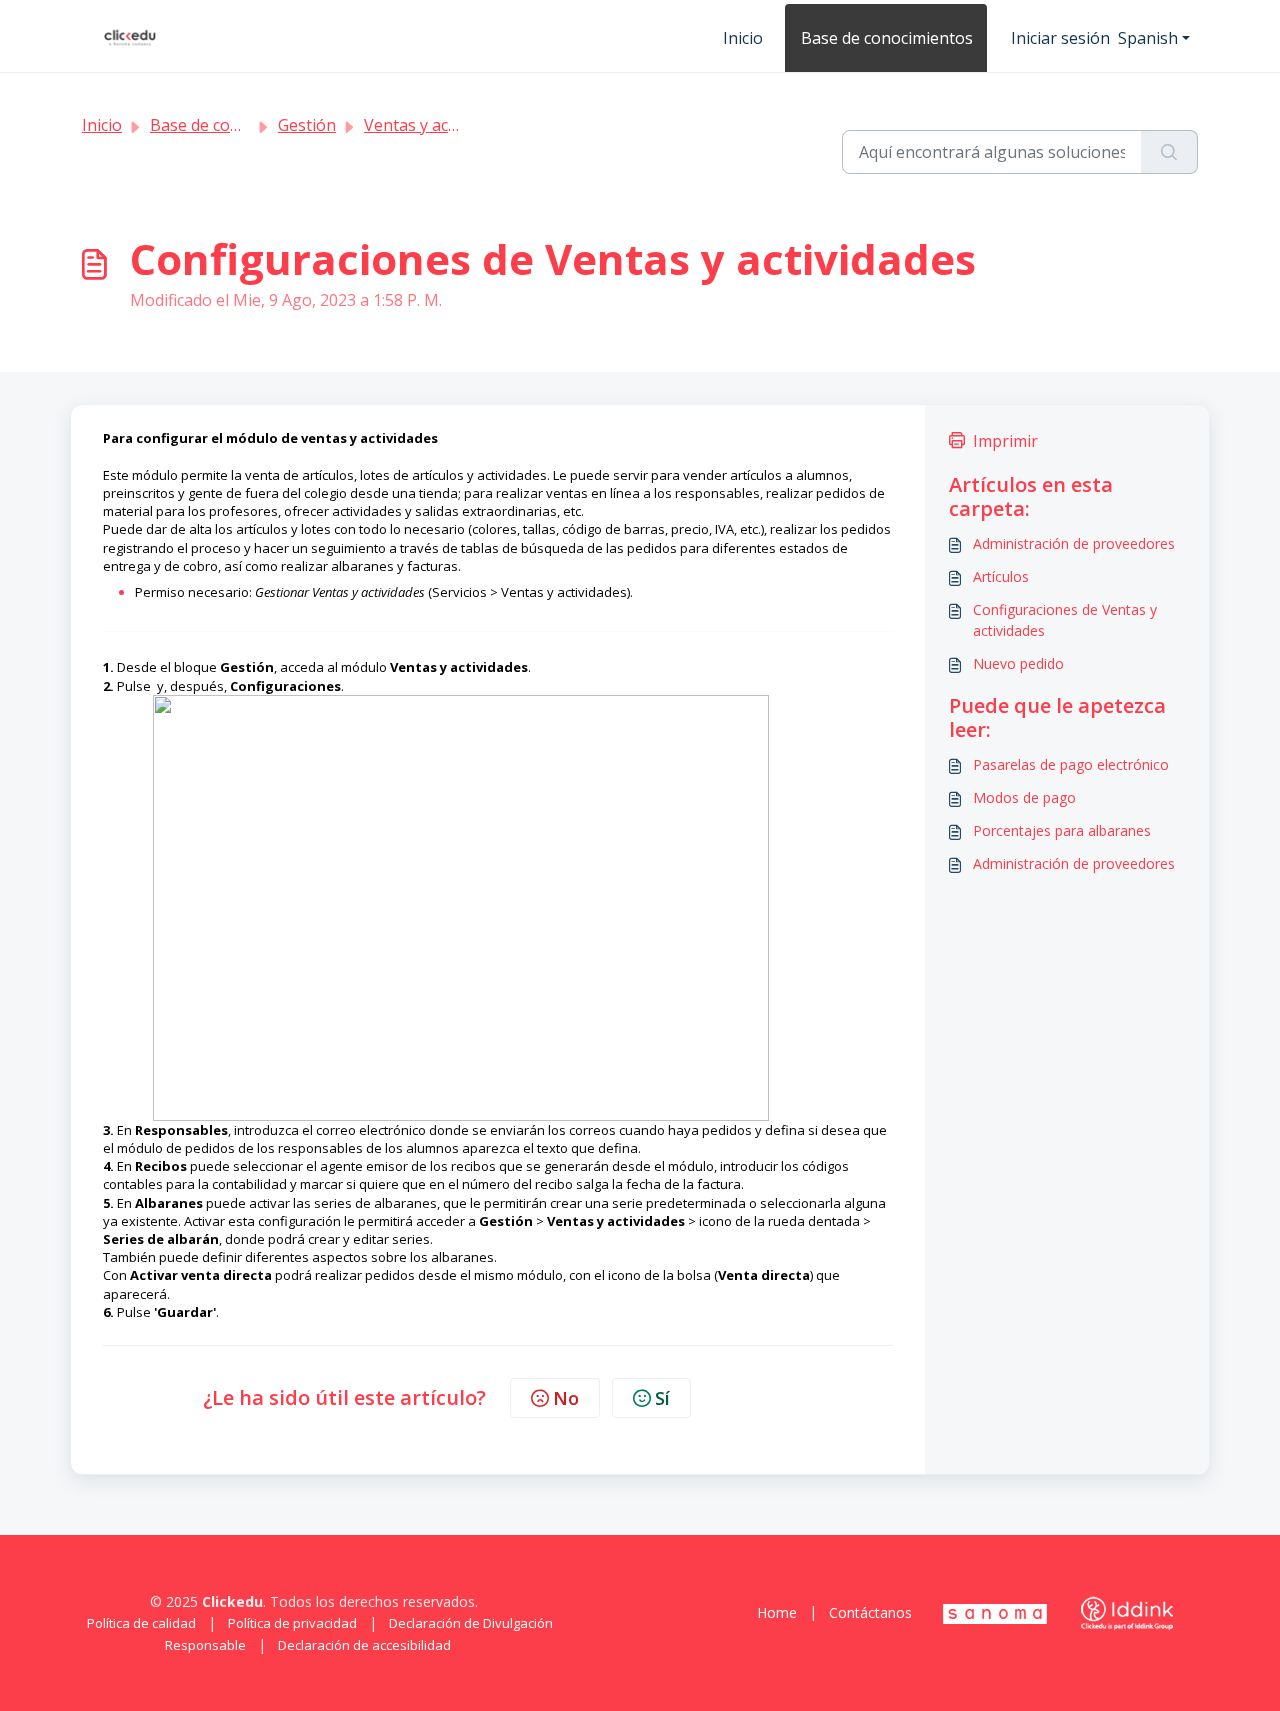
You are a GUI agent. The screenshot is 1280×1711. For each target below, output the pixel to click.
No (566, 1398)
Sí (662, 1398)
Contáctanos (870, 1612)
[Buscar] (1169, 152)
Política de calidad (141, 1623)
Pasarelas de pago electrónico (1071, 764)
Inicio (743, 38)
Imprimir (1005, 441)
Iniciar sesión (1060, 38)
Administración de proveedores (1074, 543)
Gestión (307, 125)
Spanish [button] (1148, 38)
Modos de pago (1024, 797)
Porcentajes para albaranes (1062, 830)
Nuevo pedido (1018, 663)
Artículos (1001, 576)
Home (777, 1612)
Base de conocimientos (887, 38)
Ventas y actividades (439, 125)
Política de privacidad (292, 1623)
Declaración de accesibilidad (364, 1645)
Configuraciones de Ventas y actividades (1065, 620)
